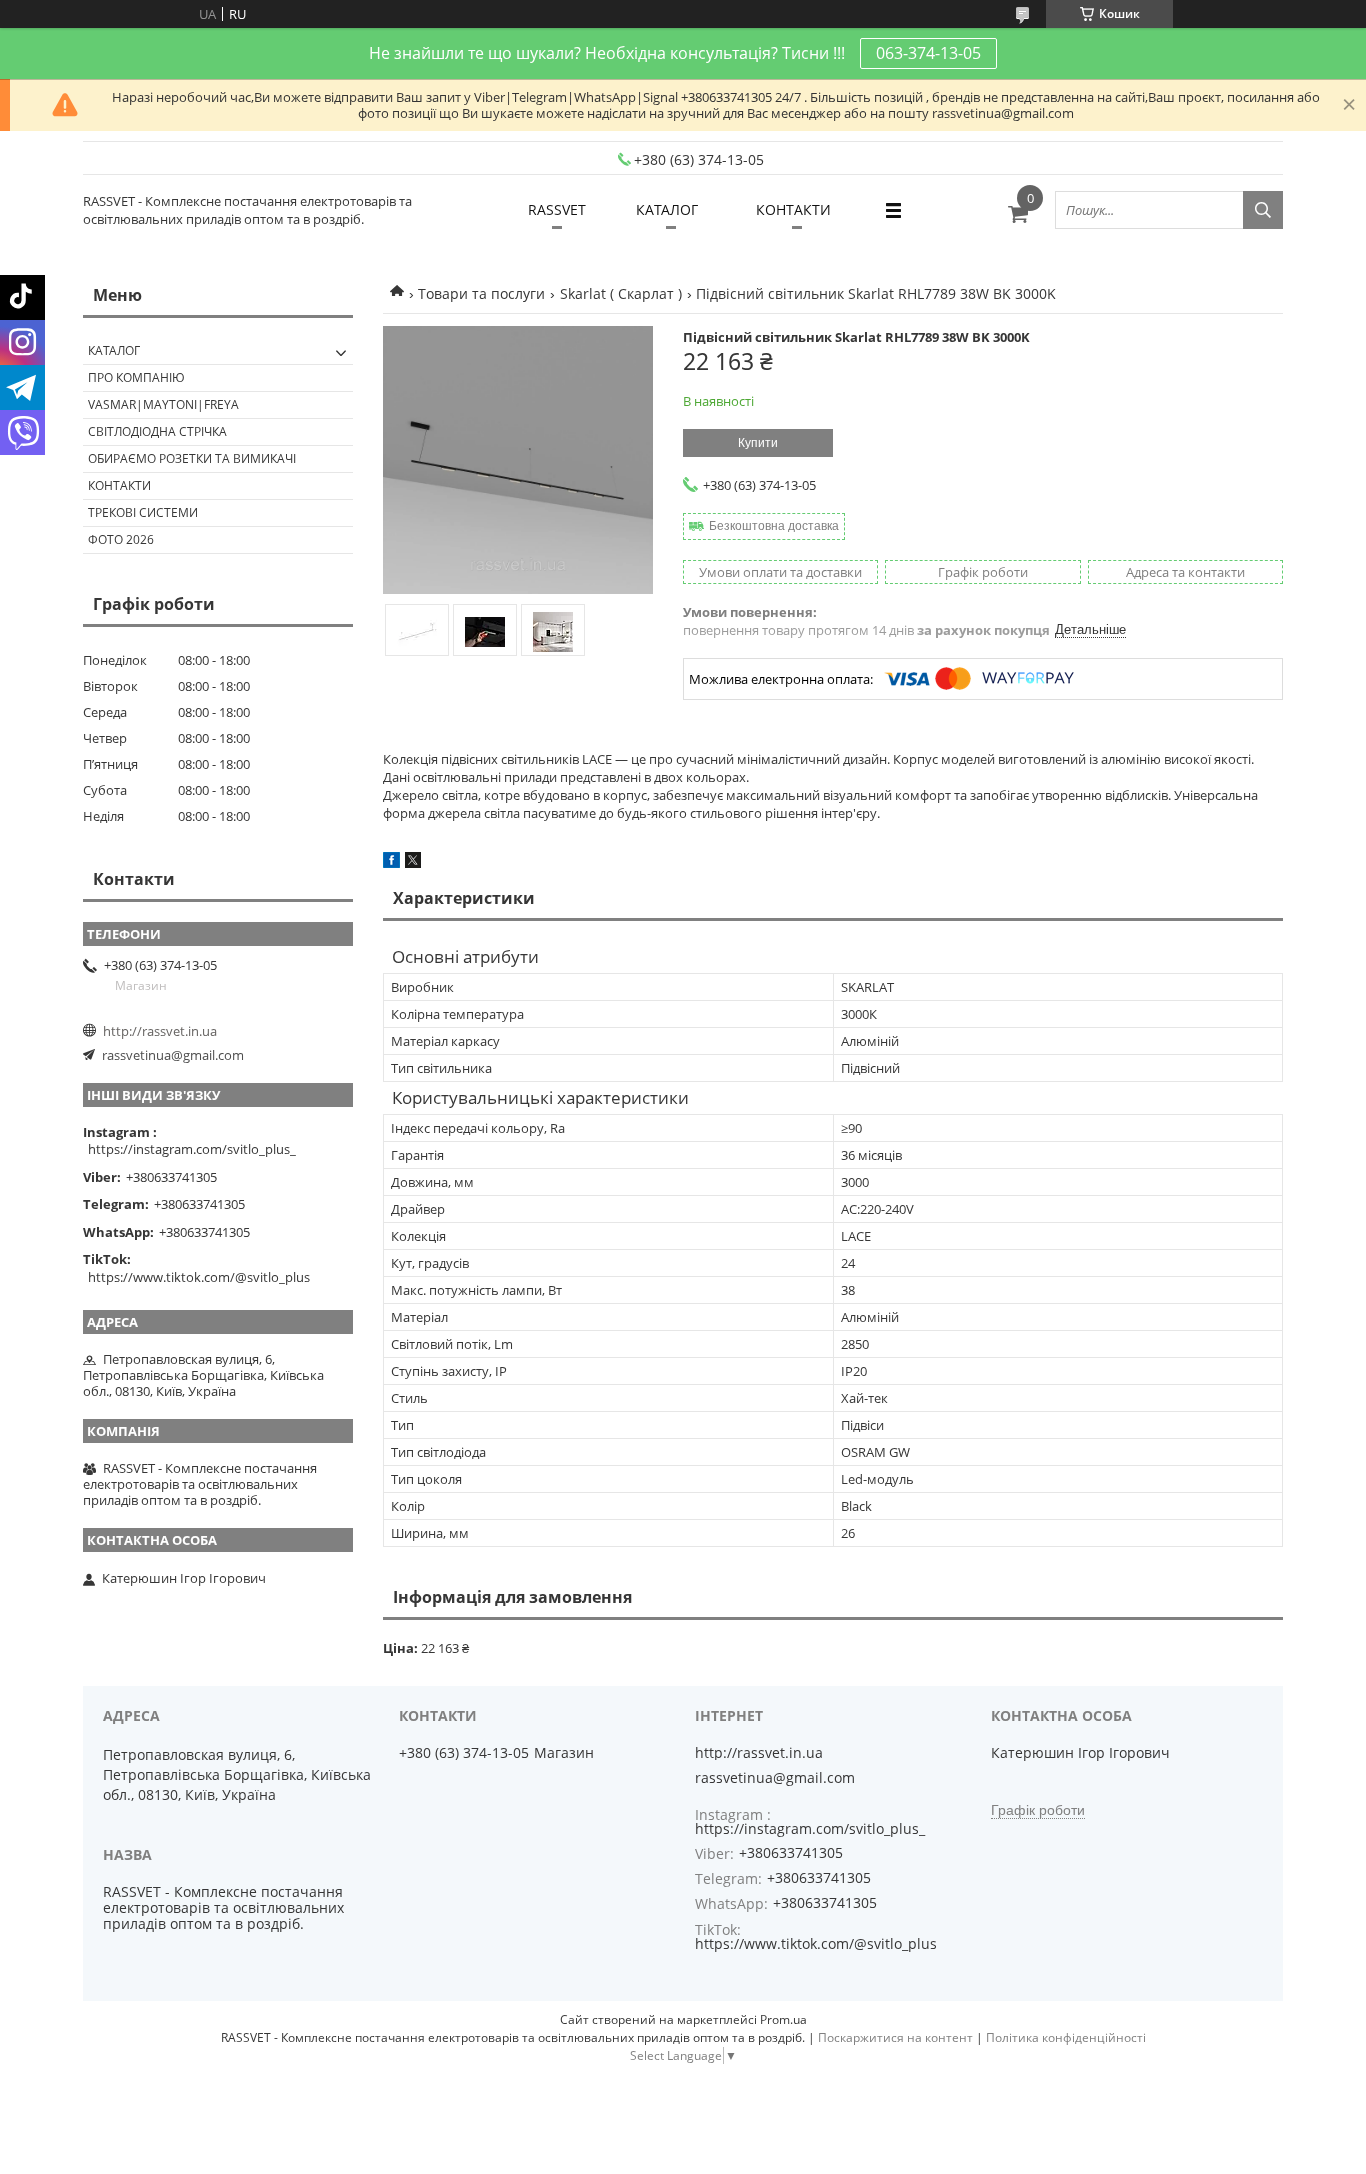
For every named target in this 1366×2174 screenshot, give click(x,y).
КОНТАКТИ (793, 209)
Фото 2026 (121, 539)
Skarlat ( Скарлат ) (621, 293)
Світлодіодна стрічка (157, 431)
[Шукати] (1263, 210)
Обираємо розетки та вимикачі (192, 458)
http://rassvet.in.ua (160, 1031)
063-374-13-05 (928, 53)
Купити (758, 443)
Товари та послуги (481, 293)
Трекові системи (143, 512)
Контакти (119, 485)
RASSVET (557, 209)
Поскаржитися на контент (895, 2037)
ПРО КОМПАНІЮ (136, 377)
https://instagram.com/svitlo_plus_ (192, 1149)
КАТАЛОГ (667, 209)
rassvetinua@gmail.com (173, 1055)
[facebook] (391, 863)
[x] (413, 863)
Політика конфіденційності (1066, 2037)
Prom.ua (783, 2019)
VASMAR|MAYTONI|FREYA (163, 404)
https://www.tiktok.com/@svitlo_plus (199, 1277)
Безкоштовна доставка (774, 526)
